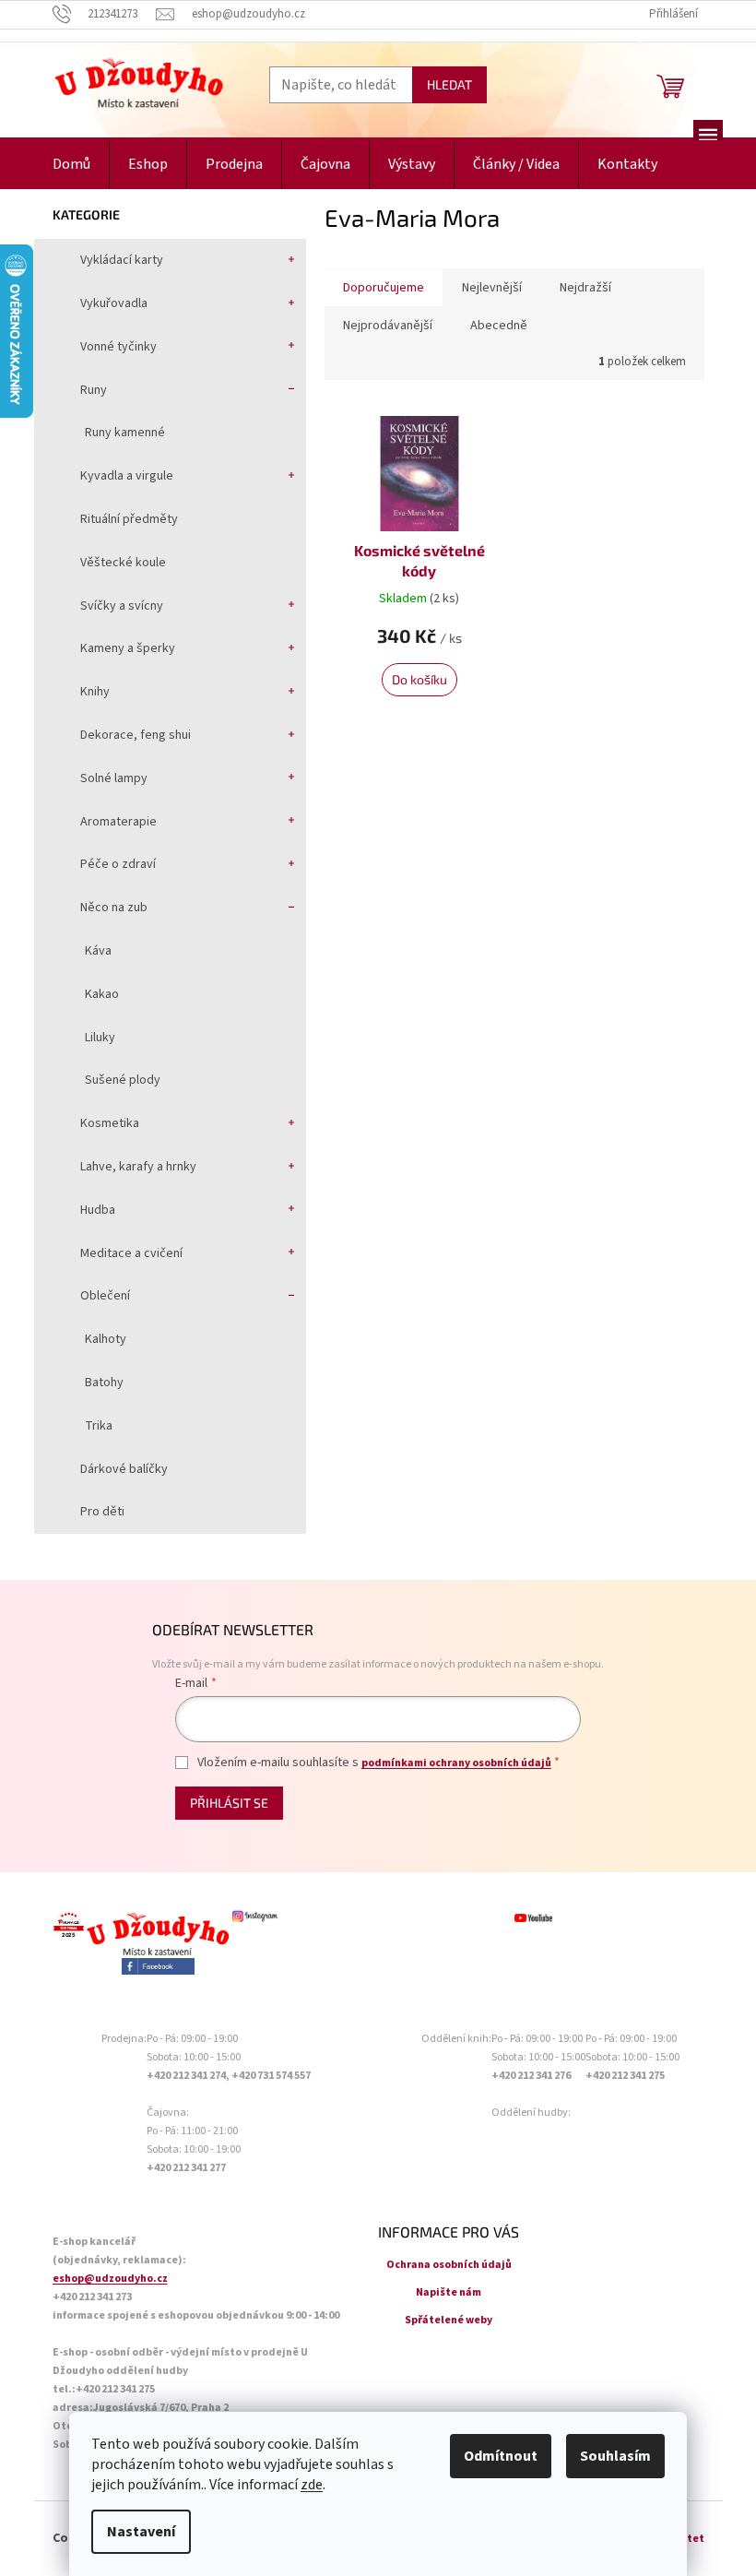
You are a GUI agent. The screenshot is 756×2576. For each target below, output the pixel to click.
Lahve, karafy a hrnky (138, 1167)
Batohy (104, 1383)
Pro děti (102, 1512)
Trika (99, 1426)
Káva (98, 951)
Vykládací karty (122, 260)
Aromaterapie (118, 822)
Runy (94, 390)
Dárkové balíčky (124, 1469)
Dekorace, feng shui (136, 735)
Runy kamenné (125, 433)
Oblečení (105, 1296)
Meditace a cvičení (131, 1253)
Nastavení (141, 2532)
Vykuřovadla (114, 303)
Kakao (102, 994)
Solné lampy (114, 778)
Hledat (449, 84)
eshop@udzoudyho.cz (110, 2279)
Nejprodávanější (388, 326)
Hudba (98, 1210)
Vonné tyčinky (118, 347)
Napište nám (449, 2292)
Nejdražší (585, 288)
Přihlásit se (229, 1803)
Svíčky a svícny (122, 606)
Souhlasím (615, 2456)
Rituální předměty (129, 519)
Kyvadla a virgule (127, 476)
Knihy (95, 692)
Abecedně (499, 326)
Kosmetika (110, 1123)
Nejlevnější (492, 288)
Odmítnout (501, 2456)
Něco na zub (114, 908)
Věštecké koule (123, 563)
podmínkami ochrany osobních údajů (456, 1763)
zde (312, 2485)
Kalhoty (106, 1339)
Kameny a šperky (128, 648)
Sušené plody (123, 1080)
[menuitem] (71, 165)
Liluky (100, 1038)
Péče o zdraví (118, 864)
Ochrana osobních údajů (449, 2265)
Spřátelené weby (449, 2320)
